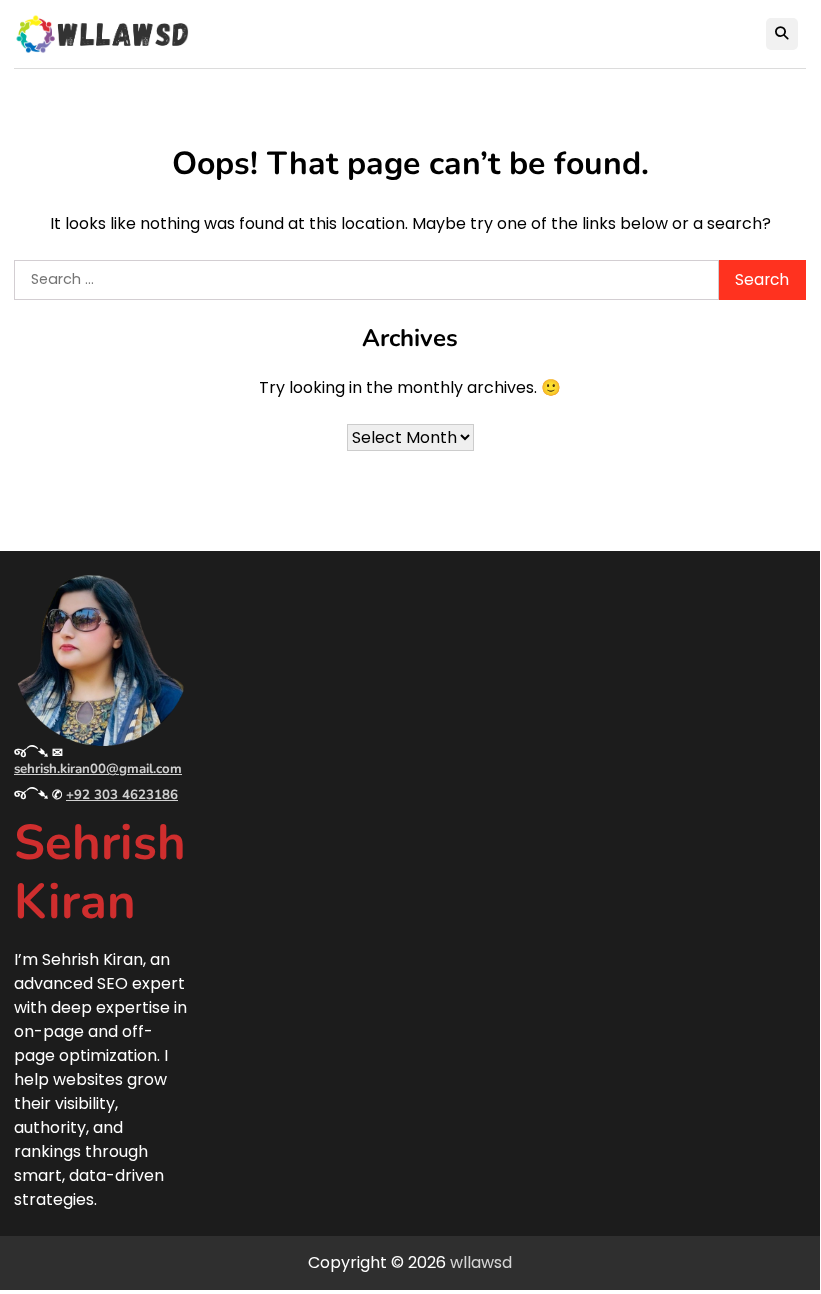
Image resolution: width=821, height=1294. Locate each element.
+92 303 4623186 (122, 795)
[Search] (782, 34)
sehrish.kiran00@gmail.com (98, 769)
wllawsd (481, 1262)
